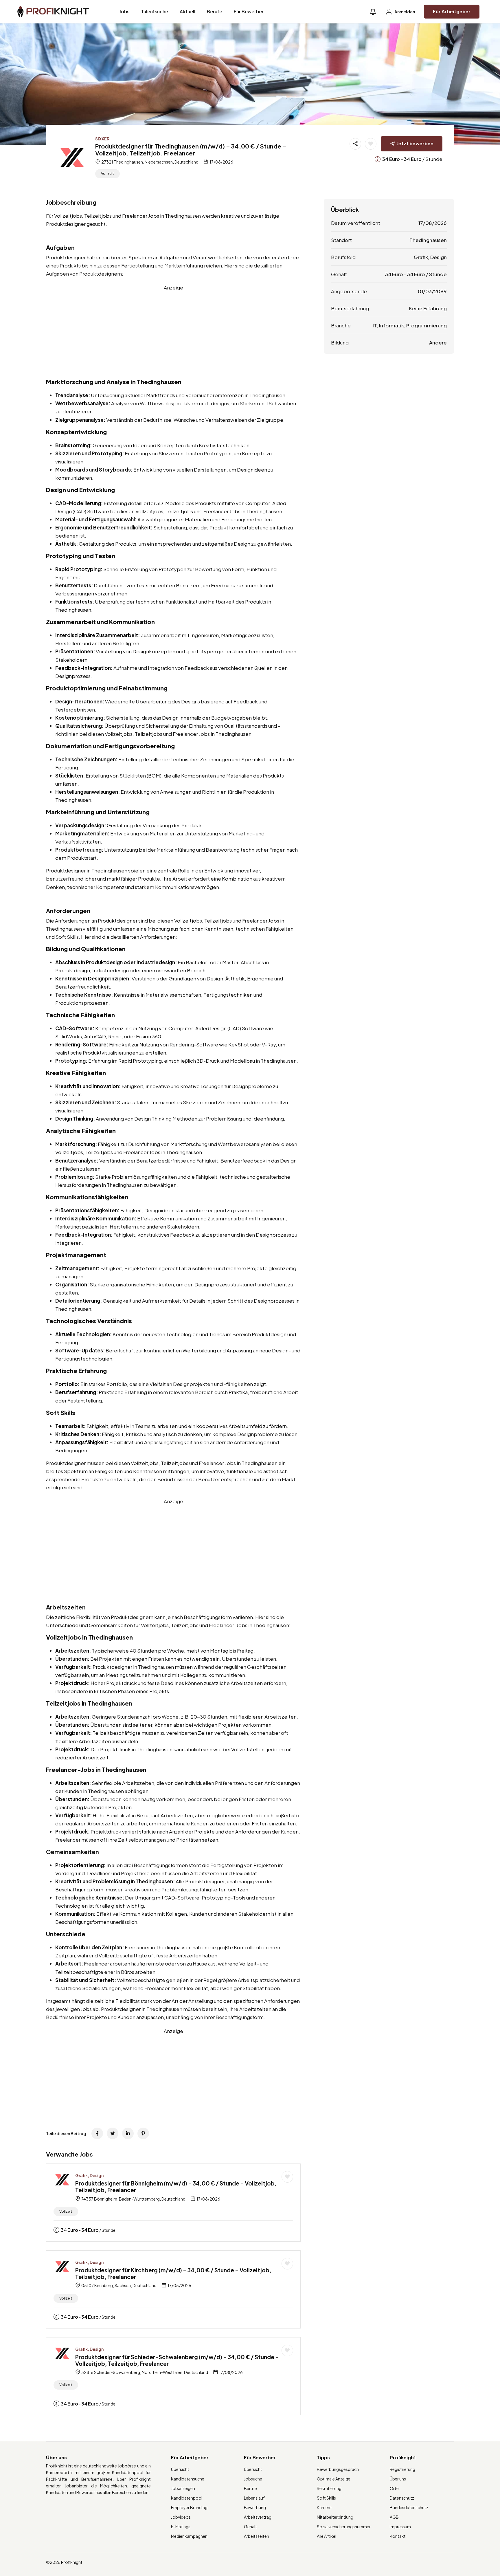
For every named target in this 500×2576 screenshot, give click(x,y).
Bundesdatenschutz (409, 2507)
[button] (373, 12)
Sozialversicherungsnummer (344, 2527)
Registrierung (402, 2469)
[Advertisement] (173, 332)
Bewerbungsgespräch (338, 2469)
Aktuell (187, 11)
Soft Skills (326, 2498)
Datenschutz (402, 2498)
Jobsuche (253, 2479)
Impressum (400, 2527)
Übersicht (180, 2469)
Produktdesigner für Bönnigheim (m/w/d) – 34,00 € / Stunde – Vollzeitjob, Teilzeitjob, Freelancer (176, 2187)
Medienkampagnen (189, 2536)
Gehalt (250, 2527)
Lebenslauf (254, 2498)
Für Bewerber (249, 11)
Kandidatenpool (187, 2498)
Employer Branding (189, 2507)
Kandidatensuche (188, 2479)
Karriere (324, 2507)
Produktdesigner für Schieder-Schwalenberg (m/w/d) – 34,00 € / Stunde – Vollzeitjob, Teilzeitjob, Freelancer (177, 2360)
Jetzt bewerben (415, 143)
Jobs (124, 11)
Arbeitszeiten (257, 2536)
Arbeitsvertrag (258, 2517)
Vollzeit (107, 174)
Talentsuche (155, 11)
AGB (394, 2517)
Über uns (398, 2479)
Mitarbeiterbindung (335, 2517)
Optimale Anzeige (334, 2479)
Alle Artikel (327, 2536)
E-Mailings (181, 2527)
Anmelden (404, 12)
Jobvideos (181, 2517)
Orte (394, 2488)
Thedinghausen (428, 240)
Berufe (215, 11)
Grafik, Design (89, 2175)
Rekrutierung (329, 2488)
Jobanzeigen (183, 2488)
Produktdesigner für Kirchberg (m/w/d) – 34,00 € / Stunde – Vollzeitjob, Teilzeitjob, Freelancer (173, 2273)
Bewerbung (255, 2507)
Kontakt (398, 2536)
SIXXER (102, 139)
